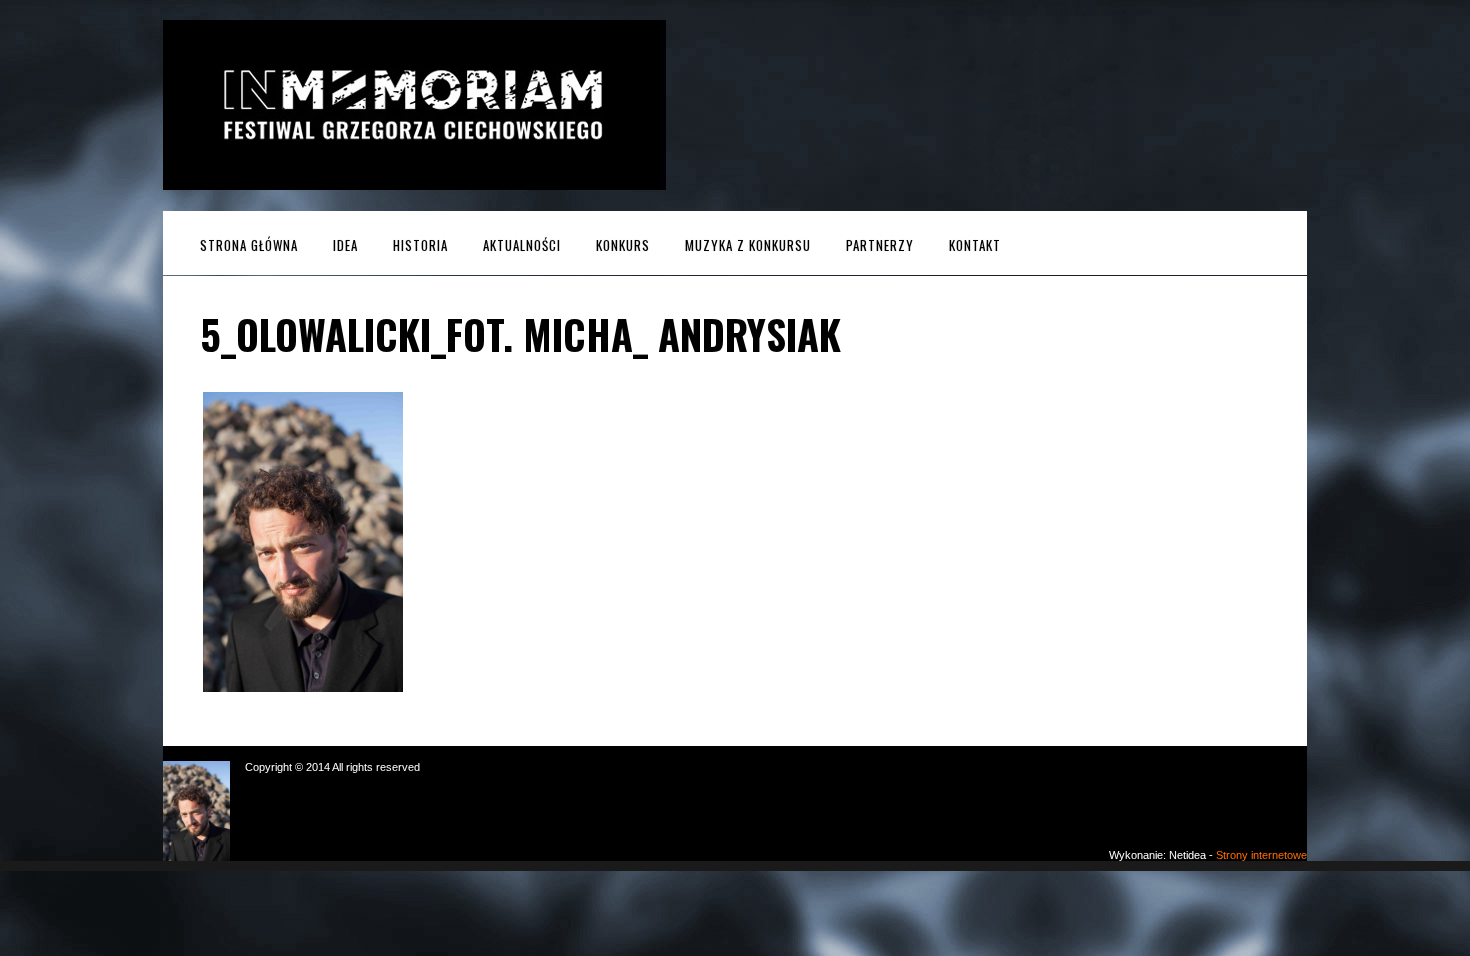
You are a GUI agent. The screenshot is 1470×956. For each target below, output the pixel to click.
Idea (345, 245)
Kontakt (975, 245)
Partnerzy (880, 245)
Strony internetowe (1261, 855)
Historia (420, 245)
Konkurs (623, 245)
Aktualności (522, 245)
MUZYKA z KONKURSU (748, 245)
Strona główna (249, 245)
